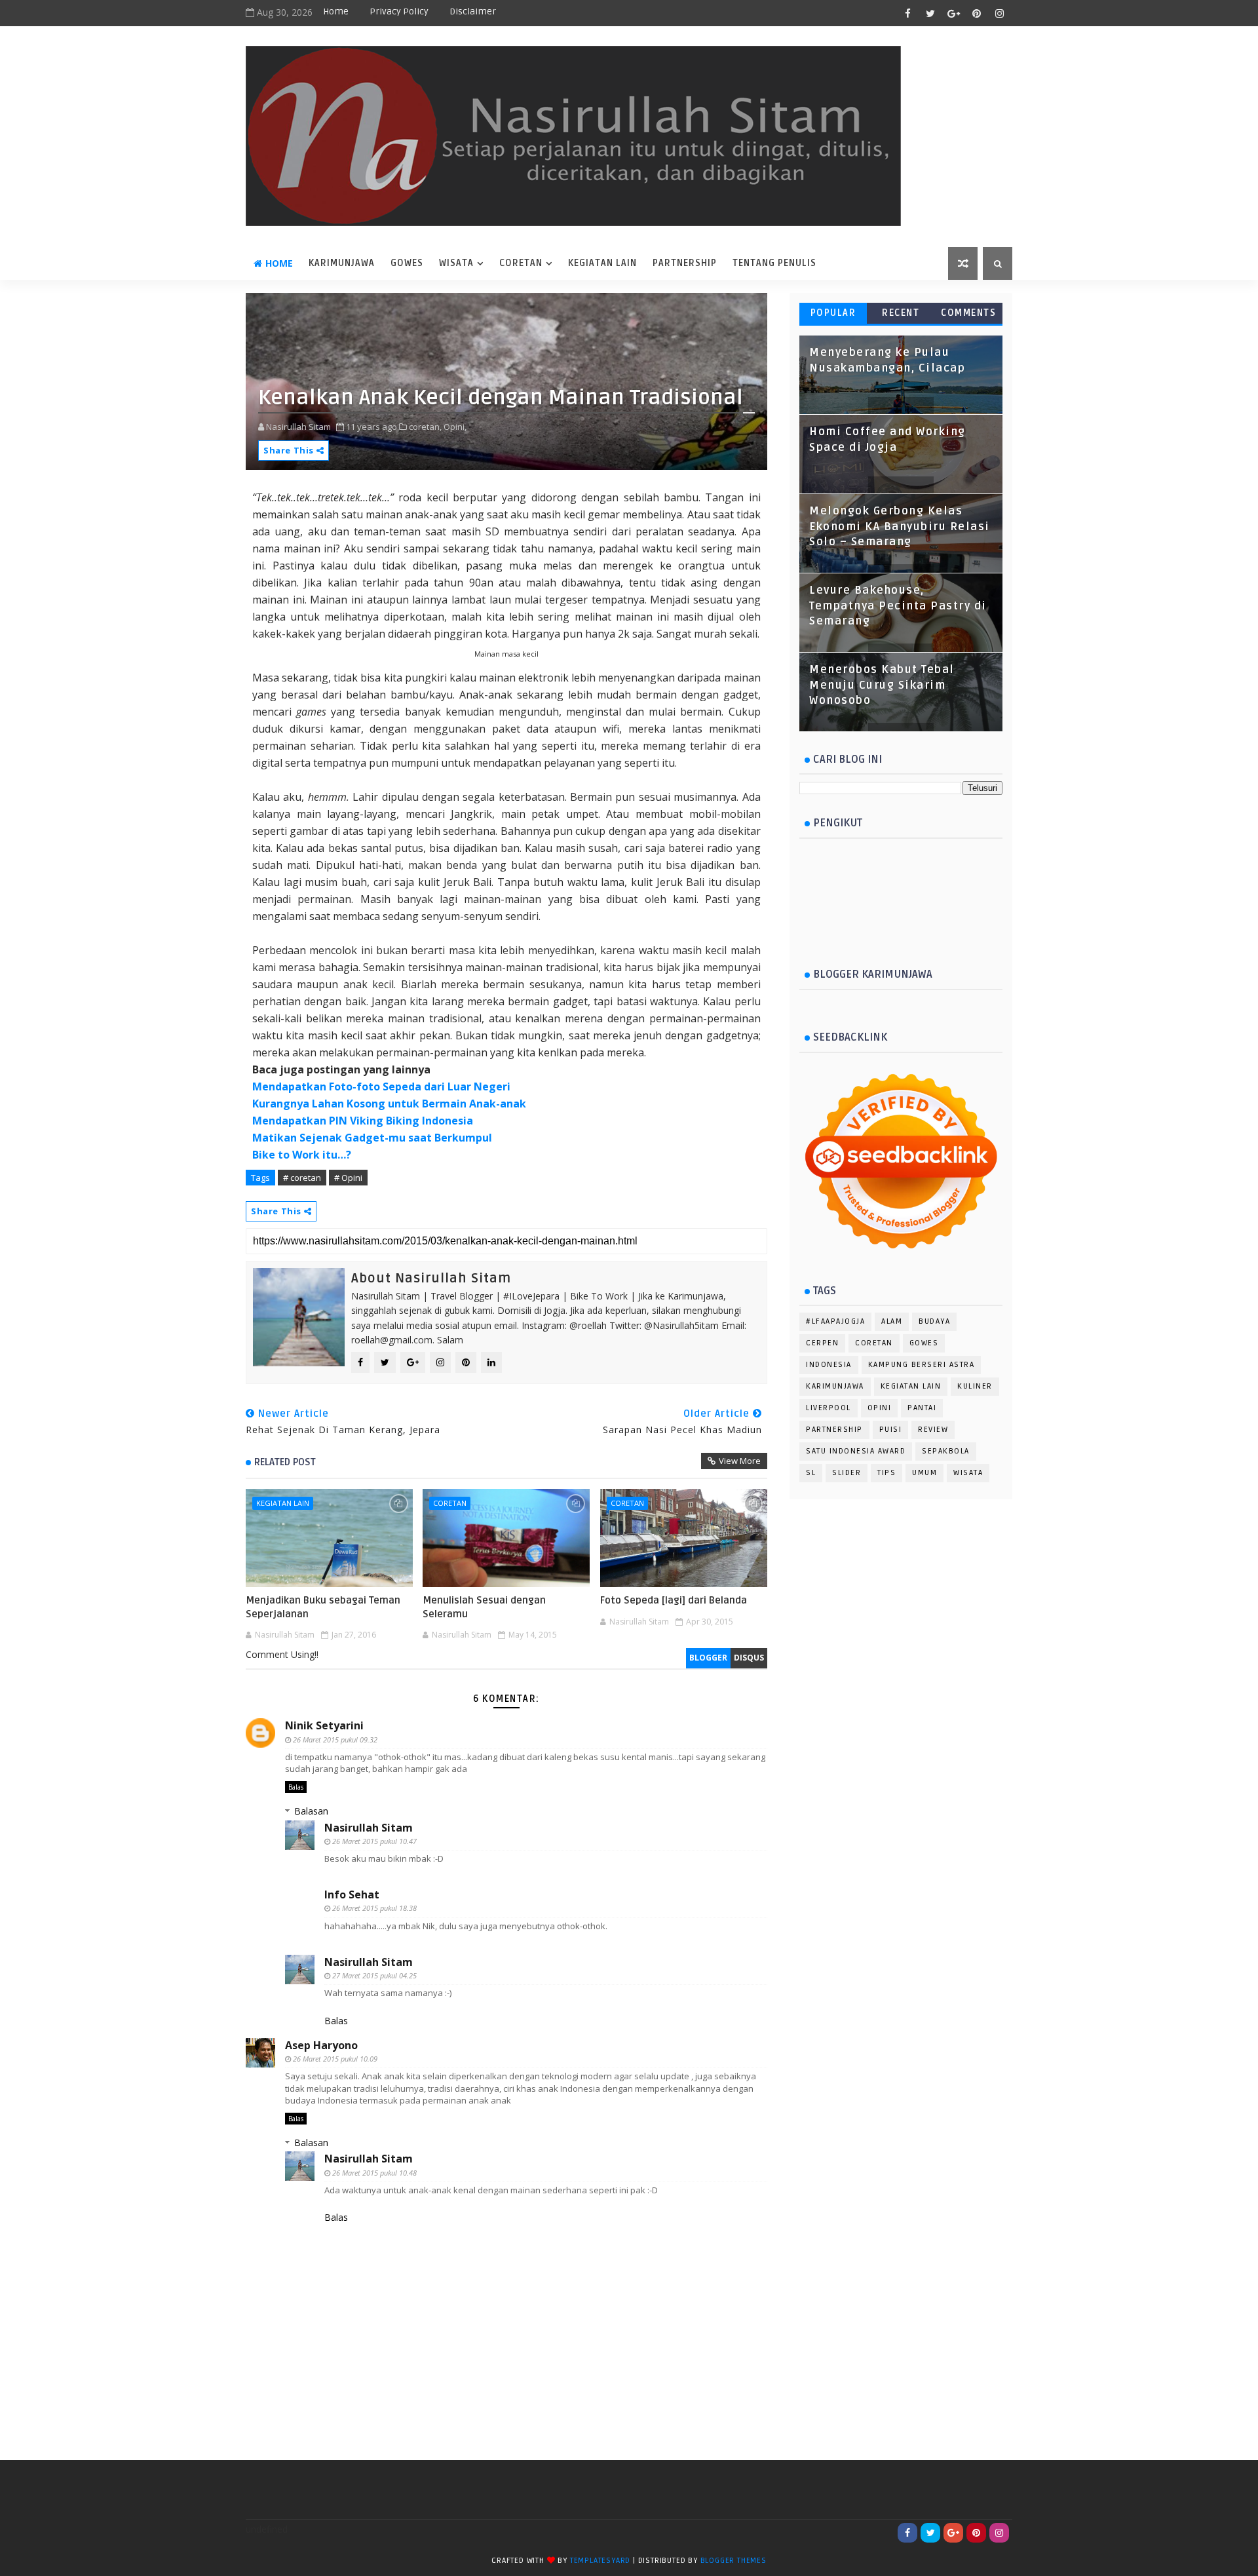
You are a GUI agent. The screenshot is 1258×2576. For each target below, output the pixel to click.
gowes (924, 1343)
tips (886, 1473)
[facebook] (907, 13)
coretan (521, 263)
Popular (833, 313)
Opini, (455, 427)
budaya (934, 1321)
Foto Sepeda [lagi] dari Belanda (674, 1600)
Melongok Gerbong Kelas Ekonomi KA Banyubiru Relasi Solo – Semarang (900, 527)
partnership (834, 1430)
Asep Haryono (321, 2045)
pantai (922, 1408)
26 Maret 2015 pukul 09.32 (335, 1740)
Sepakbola (946, 1451)
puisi (891, 1430)
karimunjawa (342, 263)
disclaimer (473, 11)
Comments (968, 313)
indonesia (829, 1365)
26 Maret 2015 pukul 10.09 (335, 2059)
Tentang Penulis (774, 263)
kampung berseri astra (922, 1365)
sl (811, 1473)
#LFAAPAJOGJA (835, 1321)
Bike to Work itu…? (302, 1155)
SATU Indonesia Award (856, 1451)
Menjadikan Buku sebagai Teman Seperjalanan (323, 1607)
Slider (847, 1473)
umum (924, 1473)
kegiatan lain (283, 1503)
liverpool (829, 1408)
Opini (880, 1408)
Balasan (311, 1811)
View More (740, 1461)
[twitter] (930, 13)
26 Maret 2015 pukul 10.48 (374, 2173)
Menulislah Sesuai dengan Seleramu (484, 1607)
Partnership (685, 263)
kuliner (975, 1386)
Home (336, 11)
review (933, 1430)
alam (892, 1321)
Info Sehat (352, 1894)
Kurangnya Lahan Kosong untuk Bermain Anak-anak (389, 1104)
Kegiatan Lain (602, 263)
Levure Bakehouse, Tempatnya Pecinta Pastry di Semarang (898, 606)
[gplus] (953, 13)
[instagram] (999, 13)
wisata (456, 263)
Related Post (285, 1462)
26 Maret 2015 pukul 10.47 (374, 1841)
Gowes (407, 263)
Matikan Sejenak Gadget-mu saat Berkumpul (372, 1138)
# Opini (348, 1178)
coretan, (425, 427)
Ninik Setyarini (324, 1725)
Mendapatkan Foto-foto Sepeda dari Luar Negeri (381, 1086)
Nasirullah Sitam (369, 1828)
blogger (708, 1658)
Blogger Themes (734, 2561)
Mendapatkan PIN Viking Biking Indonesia (363, 1121)
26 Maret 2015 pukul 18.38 (374, 1908)
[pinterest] (976, 13)
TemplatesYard (600, 2561)
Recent (901, 313)
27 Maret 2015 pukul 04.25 (374, 1975)
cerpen (822, 1343)
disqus (749, 1658)
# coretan (302, 1178)
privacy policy (399, 11)
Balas (296, 1787)
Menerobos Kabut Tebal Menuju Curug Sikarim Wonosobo (882, 685)
